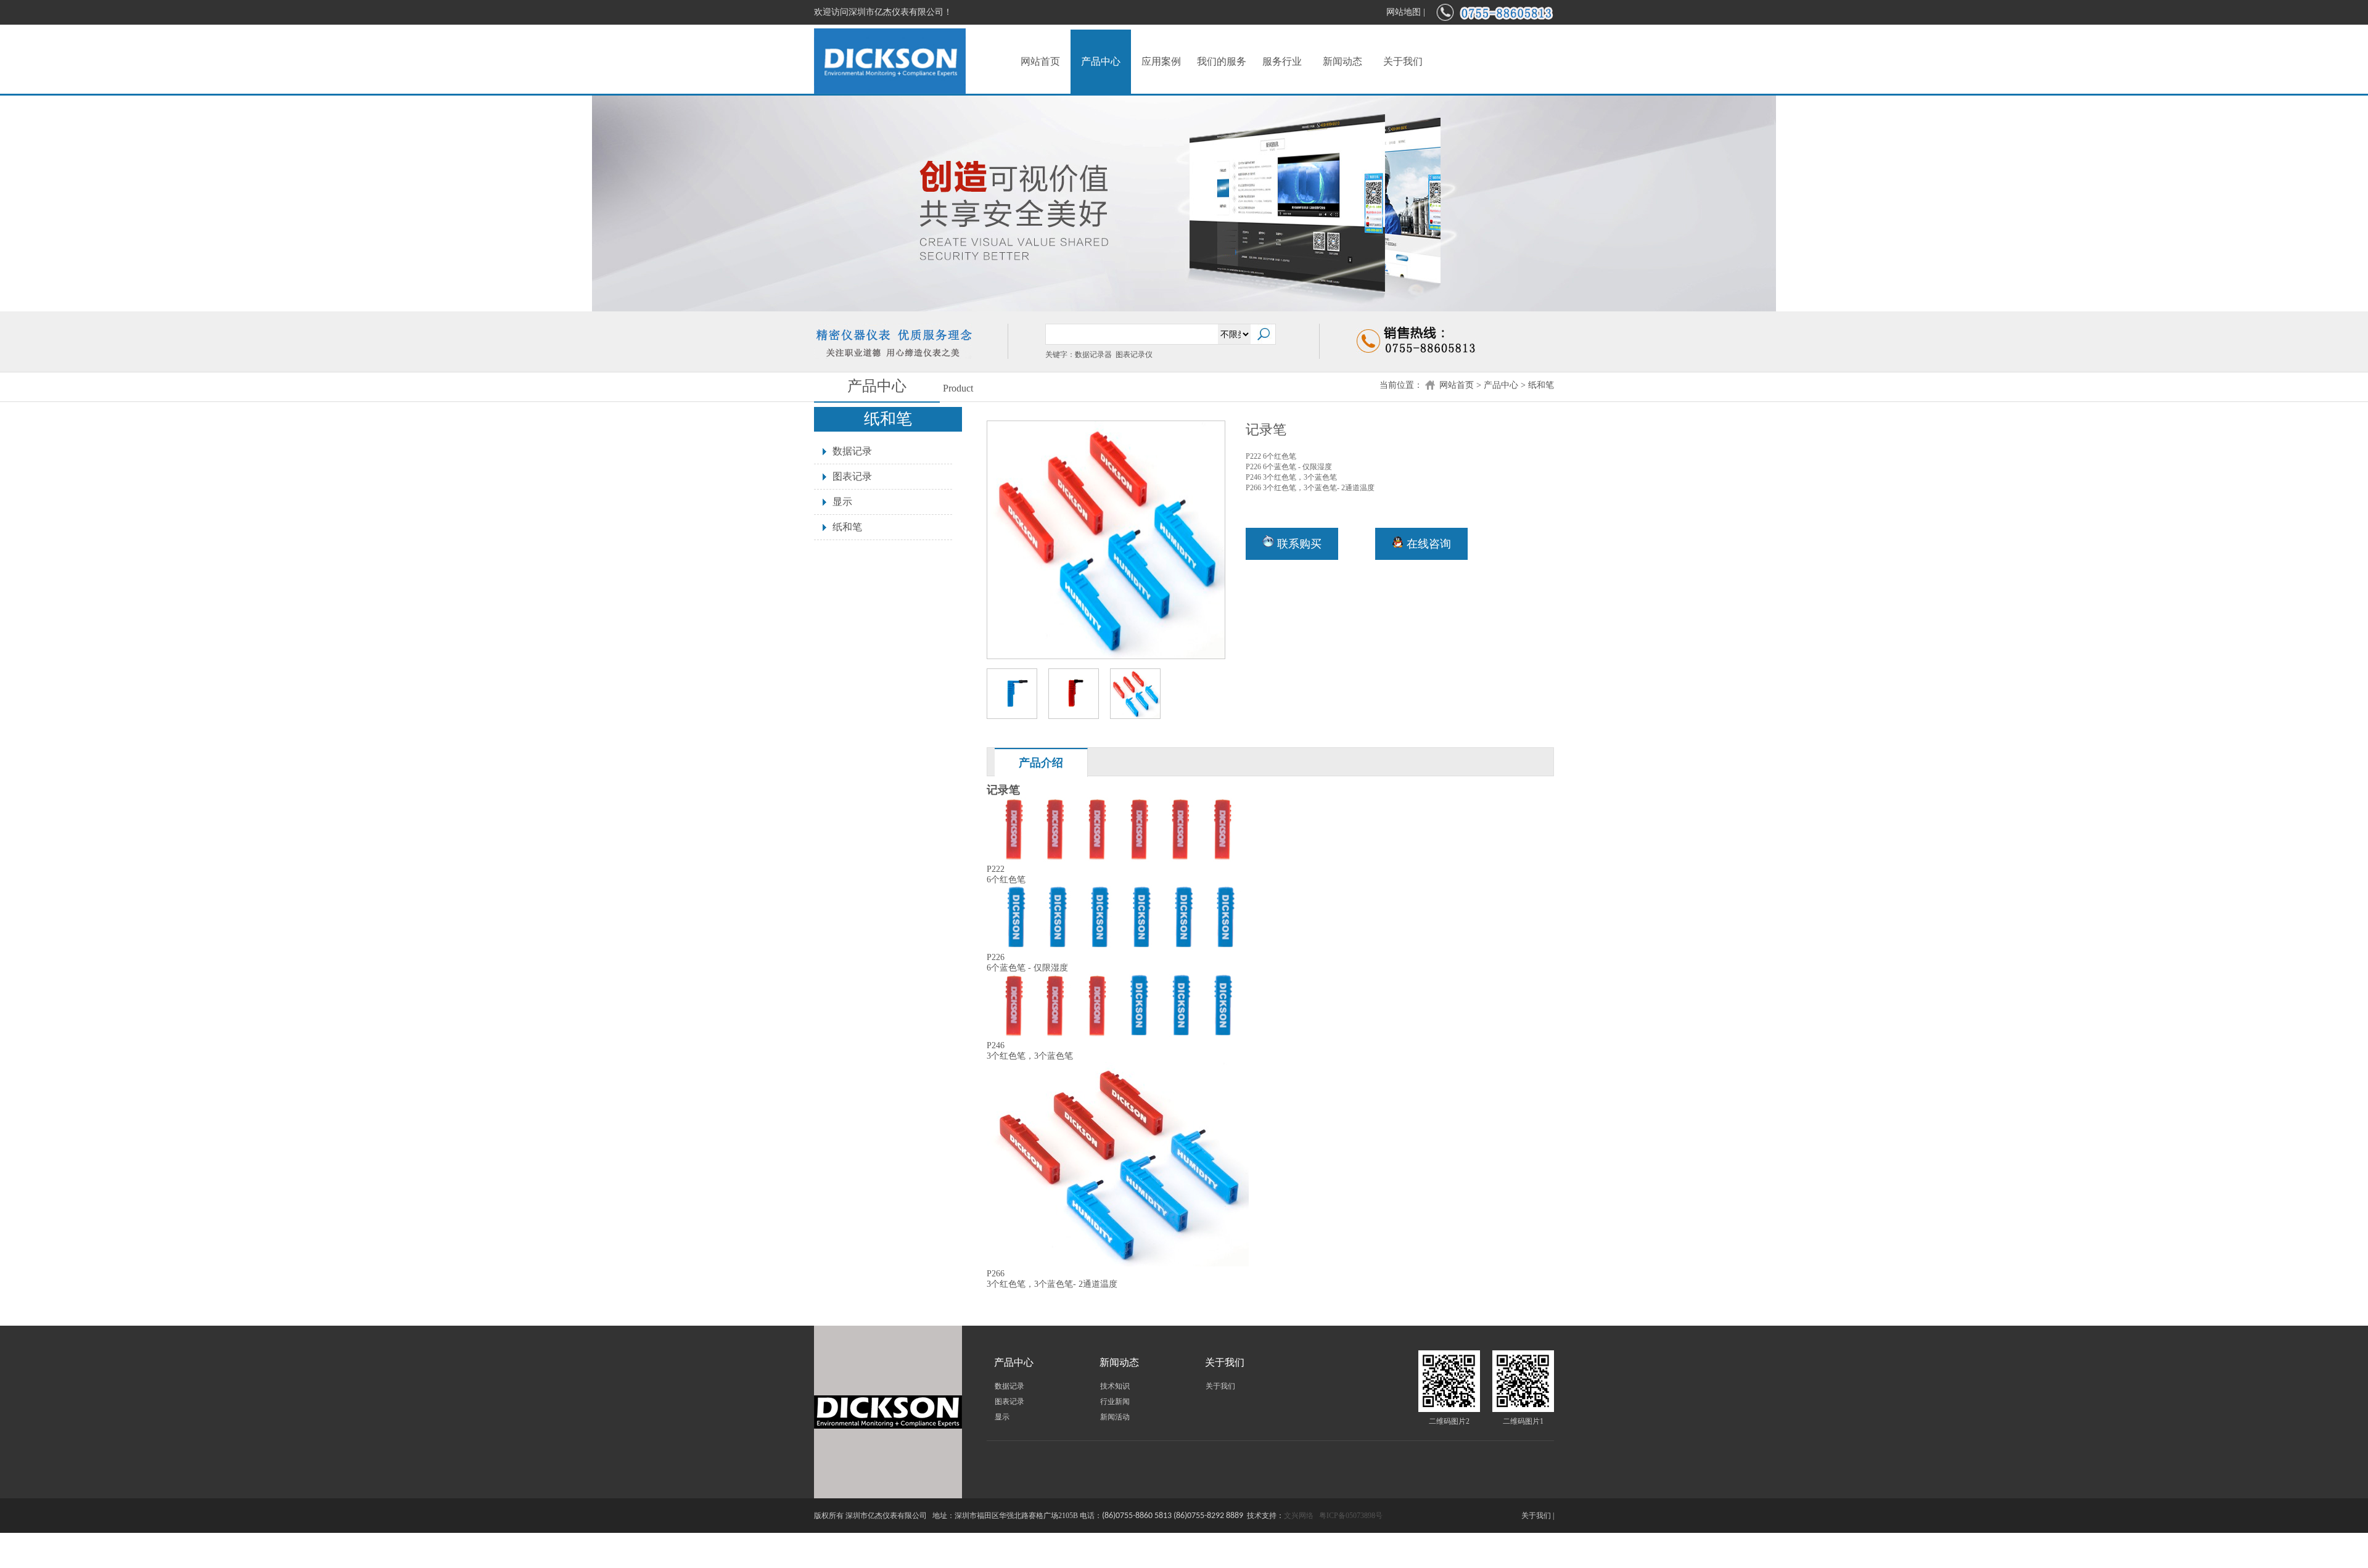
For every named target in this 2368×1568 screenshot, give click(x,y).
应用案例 (1161, 61)
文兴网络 (1299, 1516)
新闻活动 (1115, 1417)
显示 (842, 502)
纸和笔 (1541, 385)
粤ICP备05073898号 (1351, 1516)
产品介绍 (1041, 763)
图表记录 (852, 476)
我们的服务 (1222, 61)
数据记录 (852, 451)
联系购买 (1298, 544)
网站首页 (1040, 61)
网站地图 (1404, 12)
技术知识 (1115, 1386)
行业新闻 (1115, 1402)
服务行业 (1282, 61)
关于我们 (1403, 61)
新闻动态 (1342, 61)
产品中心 (1101, 61)
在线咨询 (1427, 544)
